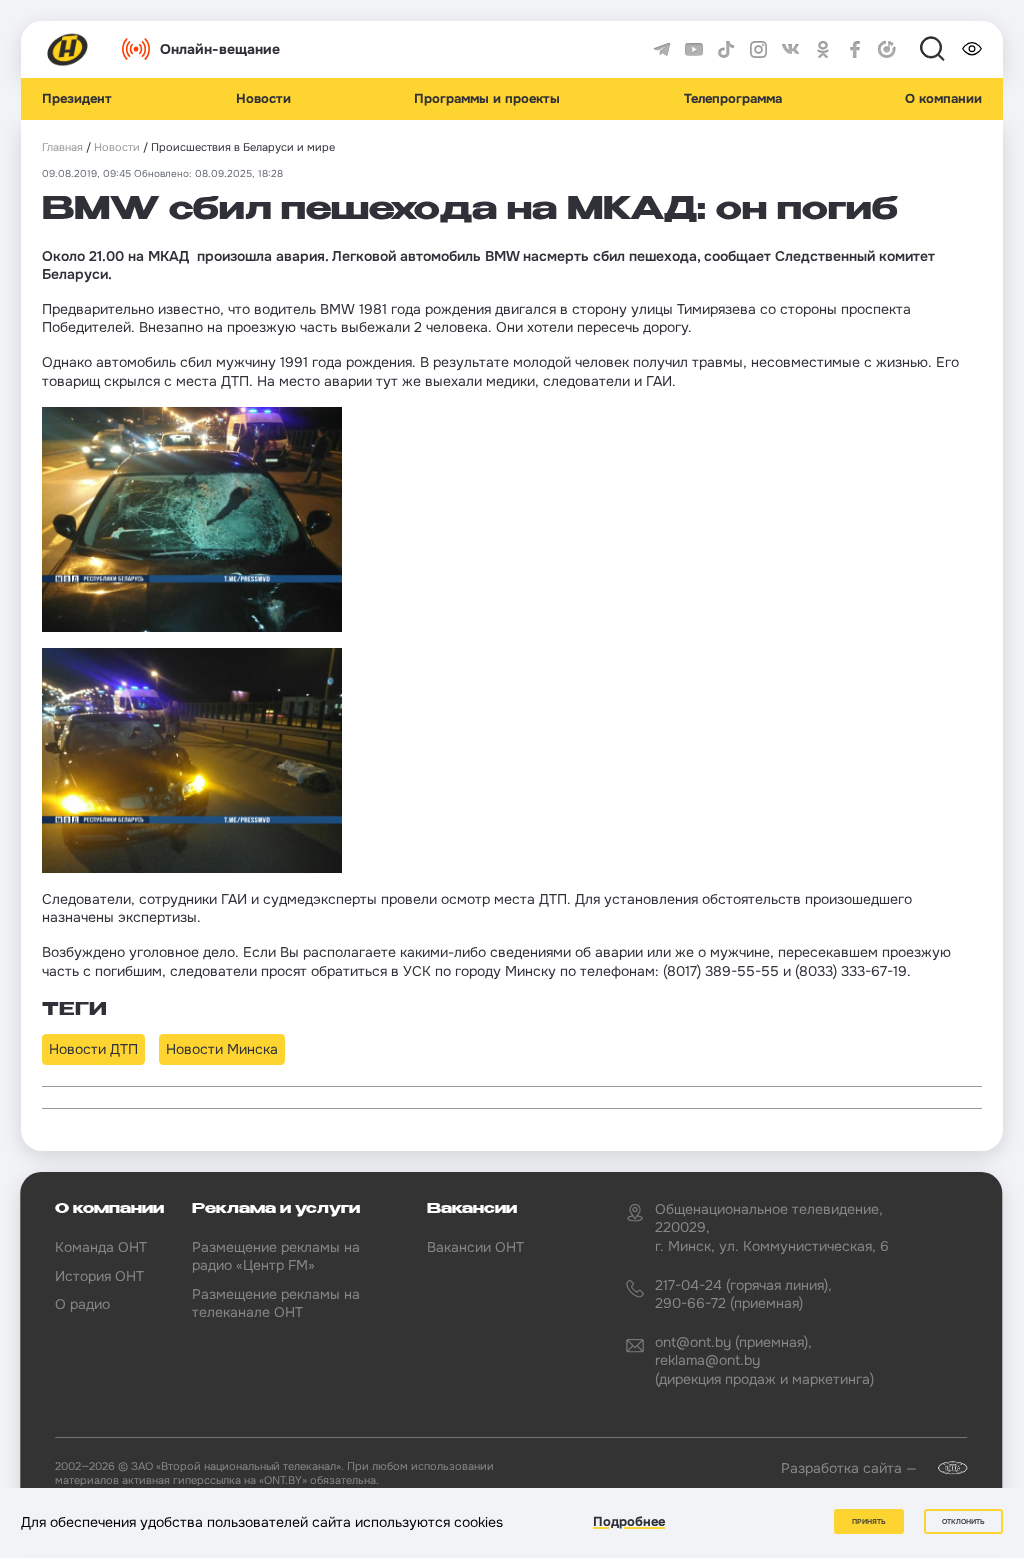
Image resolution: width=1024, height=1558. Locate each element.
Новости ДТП (93, 1049)
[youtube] (694, 50)
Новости (263, 99)
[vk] (791, 50)
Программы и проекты (487, 99)
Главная (62, 147)
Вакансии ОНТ (475, 1247)
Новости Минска (222, 1049)
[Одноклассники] (823, 50)
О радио (82, 1304)
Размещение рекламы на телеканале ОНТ (276, 1303)
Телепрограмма (733, 99)
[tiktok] (726, 50)
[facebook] (855, 50)
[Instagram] (759, 50)
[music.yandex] (887, 50)
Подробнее (629, 1521)
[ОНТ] (68, 50)
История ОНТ (99, 1276)
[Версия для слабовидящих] (972, 49)
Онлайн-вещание (220, 49)
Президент (77, 99)
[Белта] (944, 1468)
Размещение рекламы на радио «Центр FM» (276, 1256)
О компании (943, 99)
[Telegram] (662, 50)
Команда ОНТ (101, 1247)
